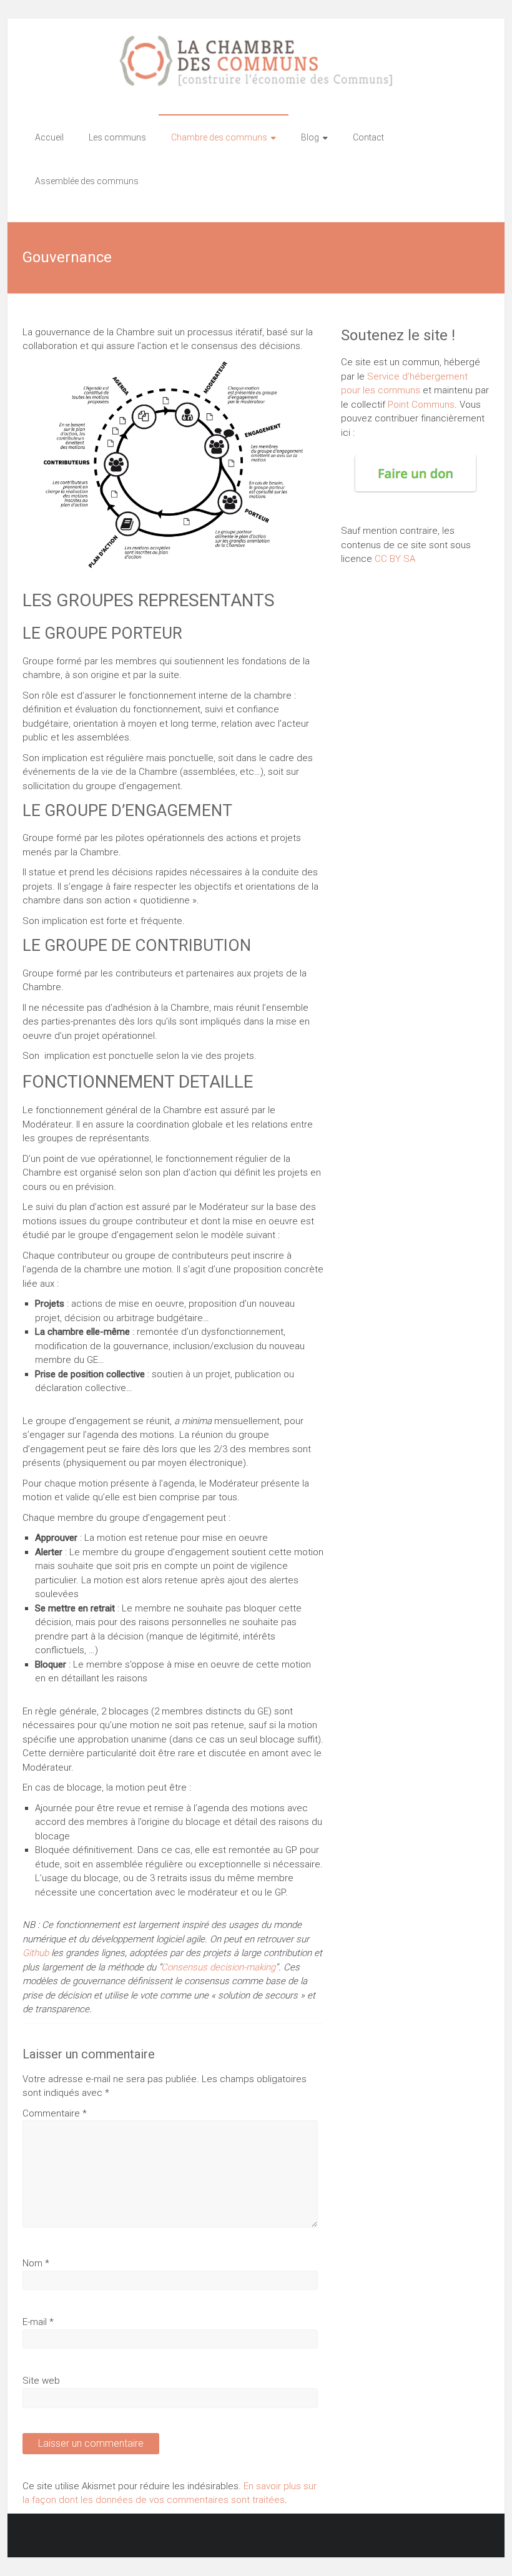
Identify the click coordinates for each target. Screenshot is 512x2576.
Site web (41, 2381)
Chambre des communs (219, 137)
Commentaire (55, 2113)
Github (36, 1953)
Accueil (49, 137)
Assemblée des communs (87, 181)
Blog (310, 137)
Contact (368, 137)
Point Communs (421, 405)
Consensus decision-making (218, 1967)
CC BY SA (395, 559)
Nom (36, 2263)
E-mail (38, 2322)
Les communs (117, 137)
